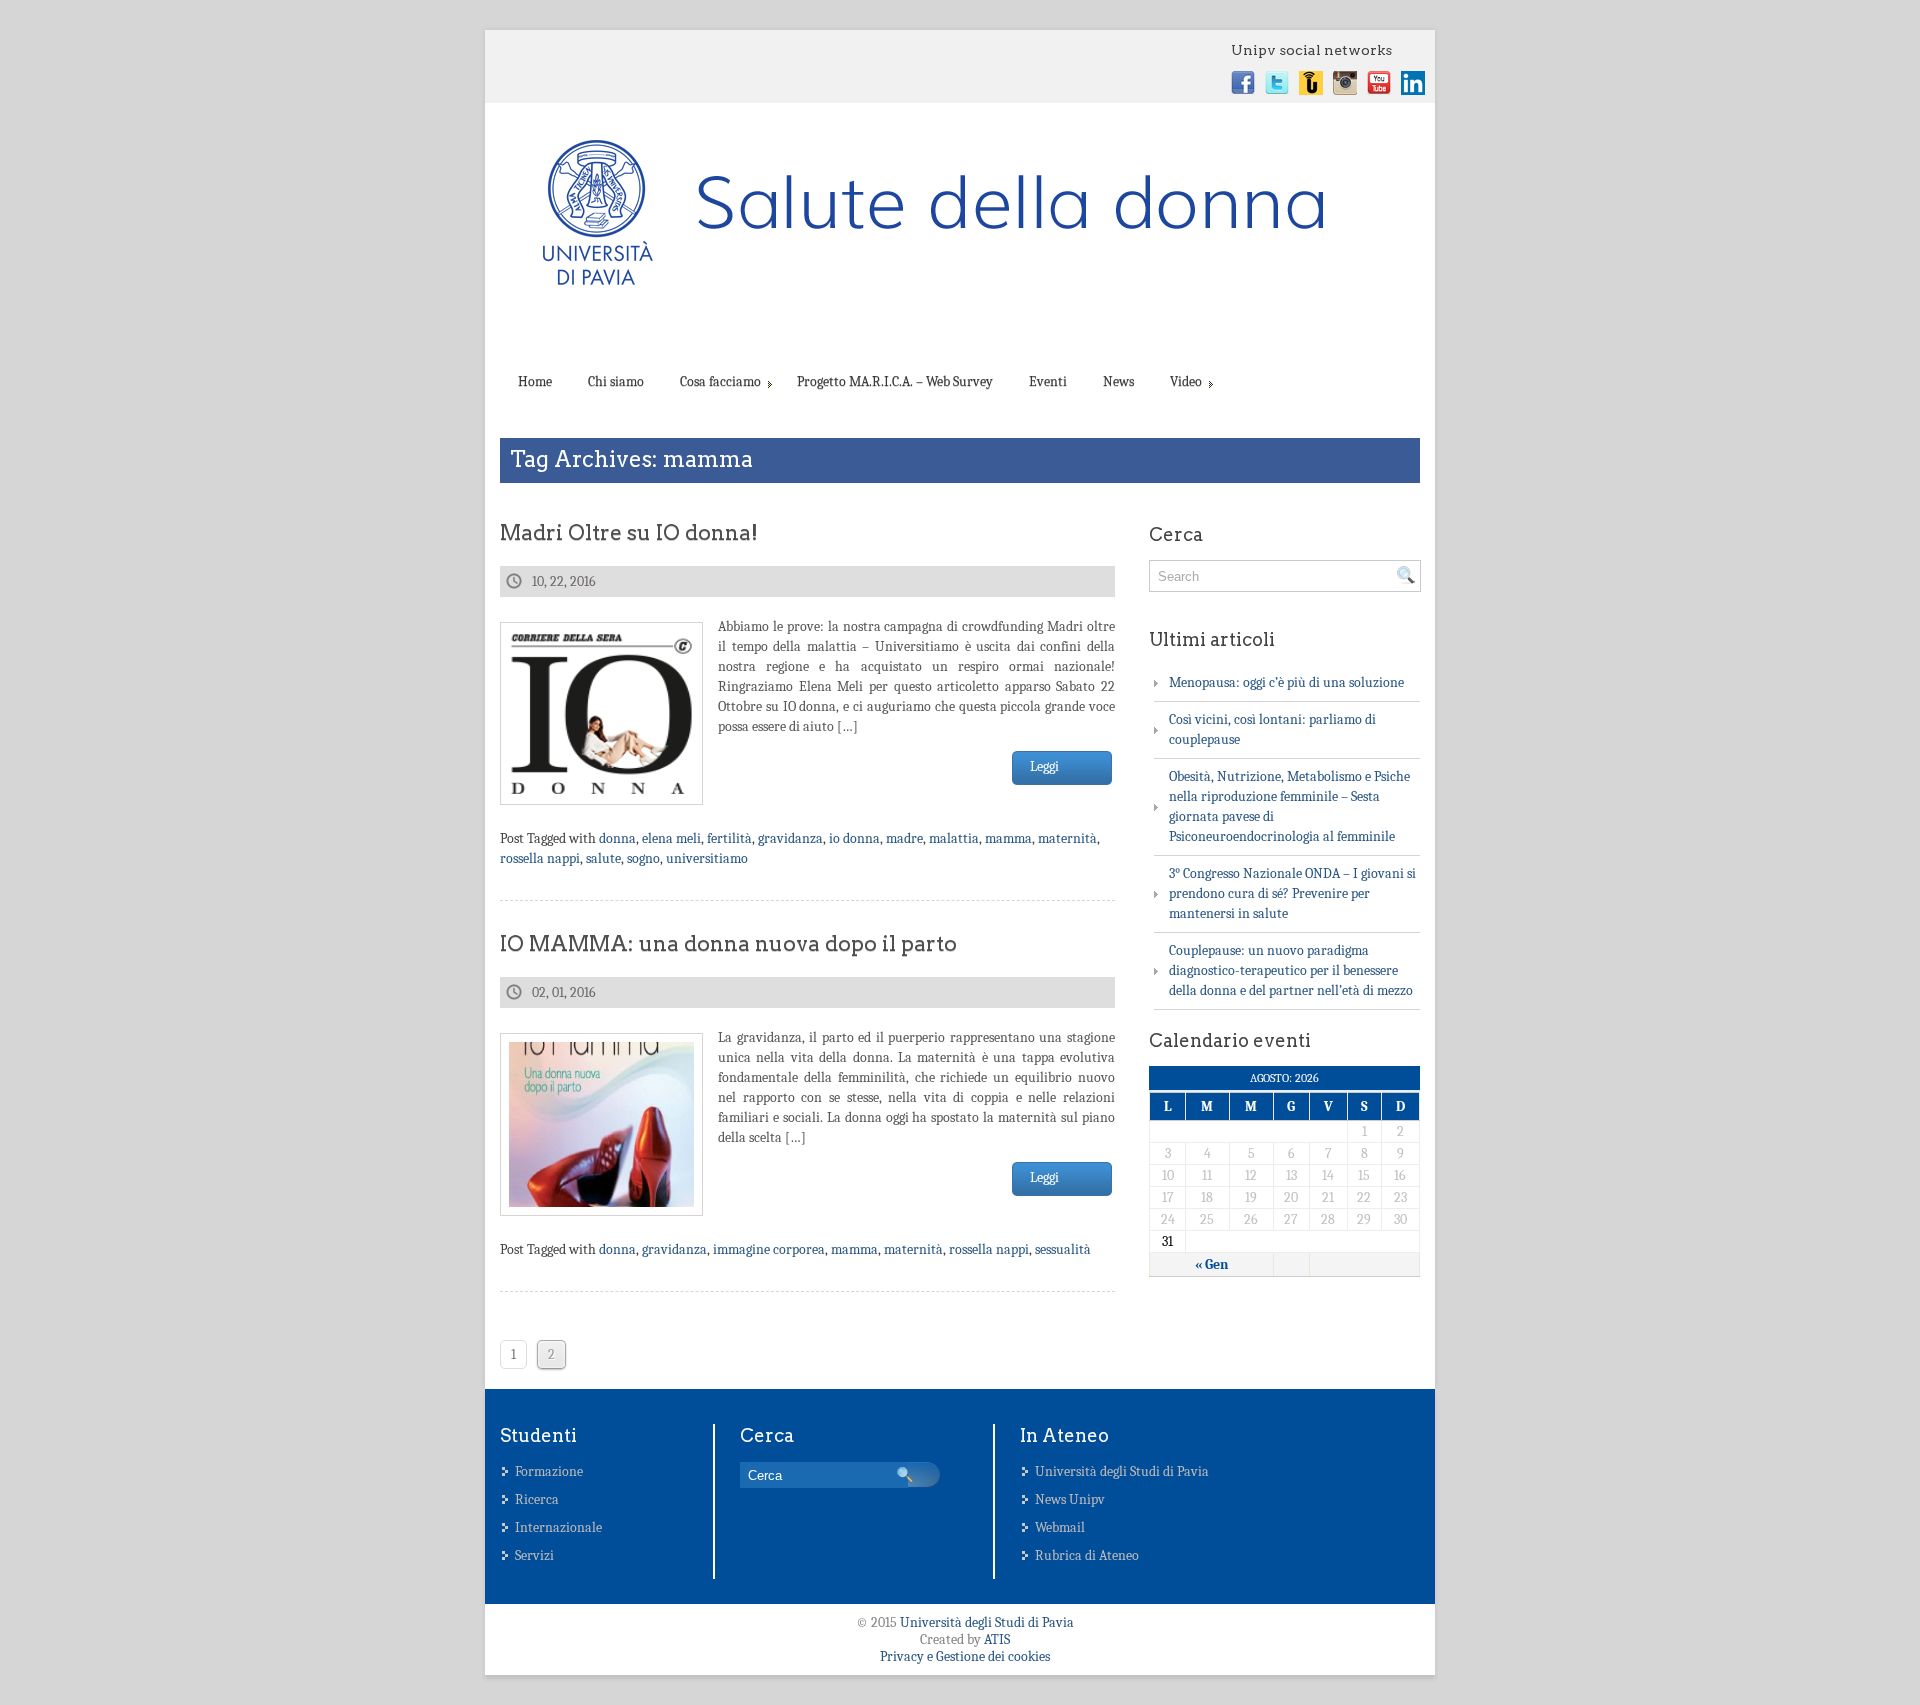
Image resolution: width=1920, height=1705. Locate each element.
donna (617, 838)
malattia (954, 838)
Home (535, 381)
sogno (643, 858)
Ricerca (537, 1499)
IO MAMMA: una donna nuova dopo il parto (728, 943)
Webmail (1060, 1527)
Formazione (549, 1471)
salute (603, 858)
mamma (1008, 838)
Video (1186, 381)
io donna (854, 838)
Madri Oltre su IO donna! (629, 532)
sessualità (1063, 1249)
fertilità (729, 838)
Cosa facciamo (720, 381)
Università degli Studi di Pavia (1122, 1471)
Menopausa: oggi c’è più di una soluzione (1286, 682)
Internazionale (558, 1527)
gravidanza (790, 838)
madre (904, 838)
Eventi (1048, 381)
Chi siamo (616, 381)
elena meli (671, 838)
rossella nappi (540, 858)
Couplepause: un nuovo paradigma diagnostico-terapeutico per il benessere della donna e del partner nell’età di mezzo (1291, 970)
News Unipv (1070, 1499)
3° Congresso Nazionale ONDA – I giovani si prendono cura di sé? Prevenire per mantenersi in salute (1292, 893)
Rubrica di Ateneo (1087, 1555)
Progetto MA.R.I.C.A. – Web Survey (895, 381)
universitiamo (707, 858)
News (1118, 381)
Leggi (1044, 766)
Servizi (534, 1555)
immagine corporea (769, 1249)
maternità (1067, 838)
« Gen (1211, 1264)
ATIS (997, 1639)
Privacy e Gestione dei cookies (965, 1656)
